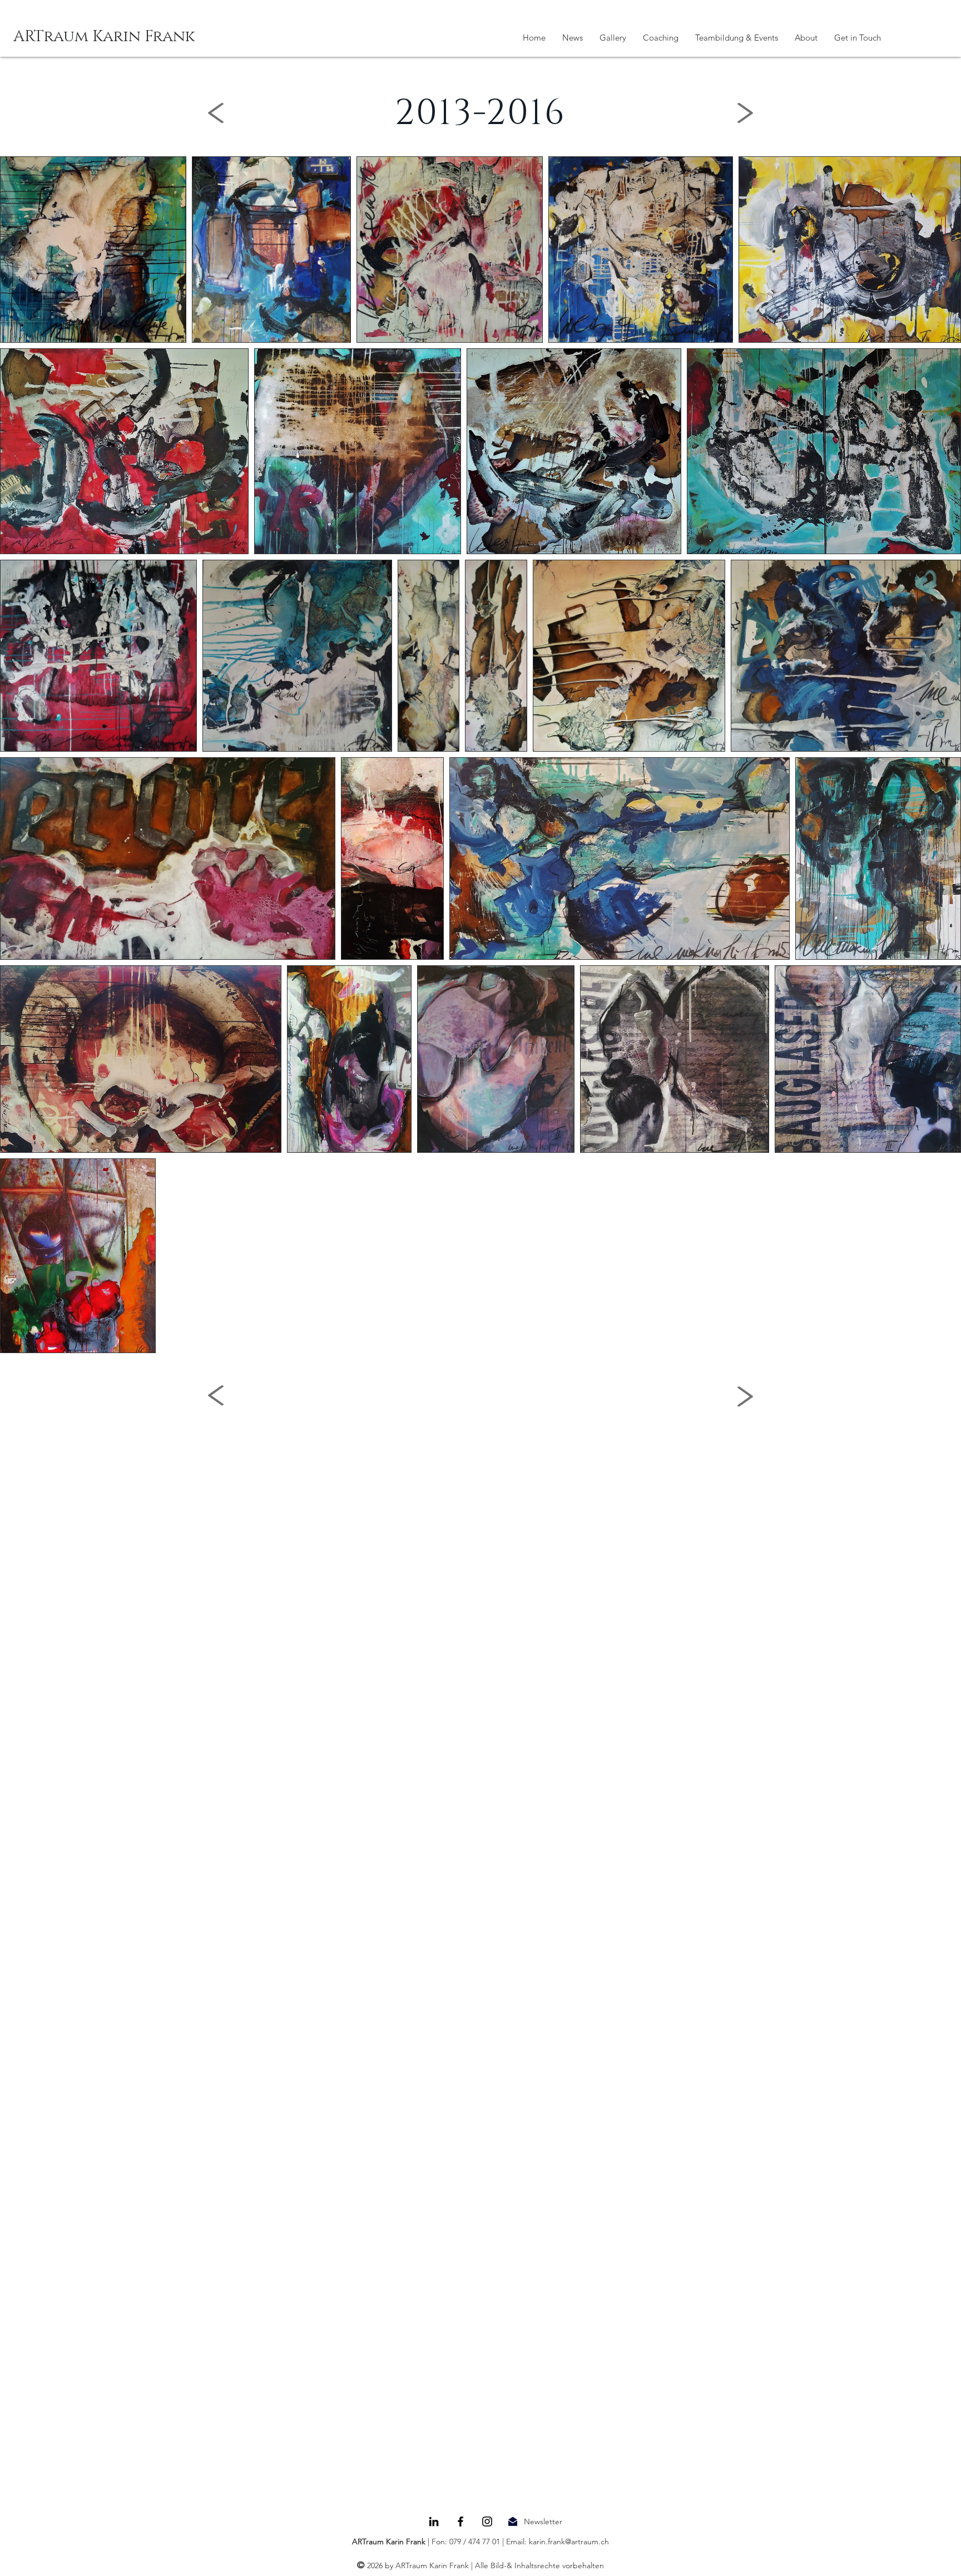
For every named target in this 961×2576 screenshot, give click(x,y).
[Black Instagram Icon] (487, 2521)
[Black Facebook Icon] (460, 2521)
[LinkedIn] (434, 2521)
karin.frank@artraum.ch (569, 2542)
